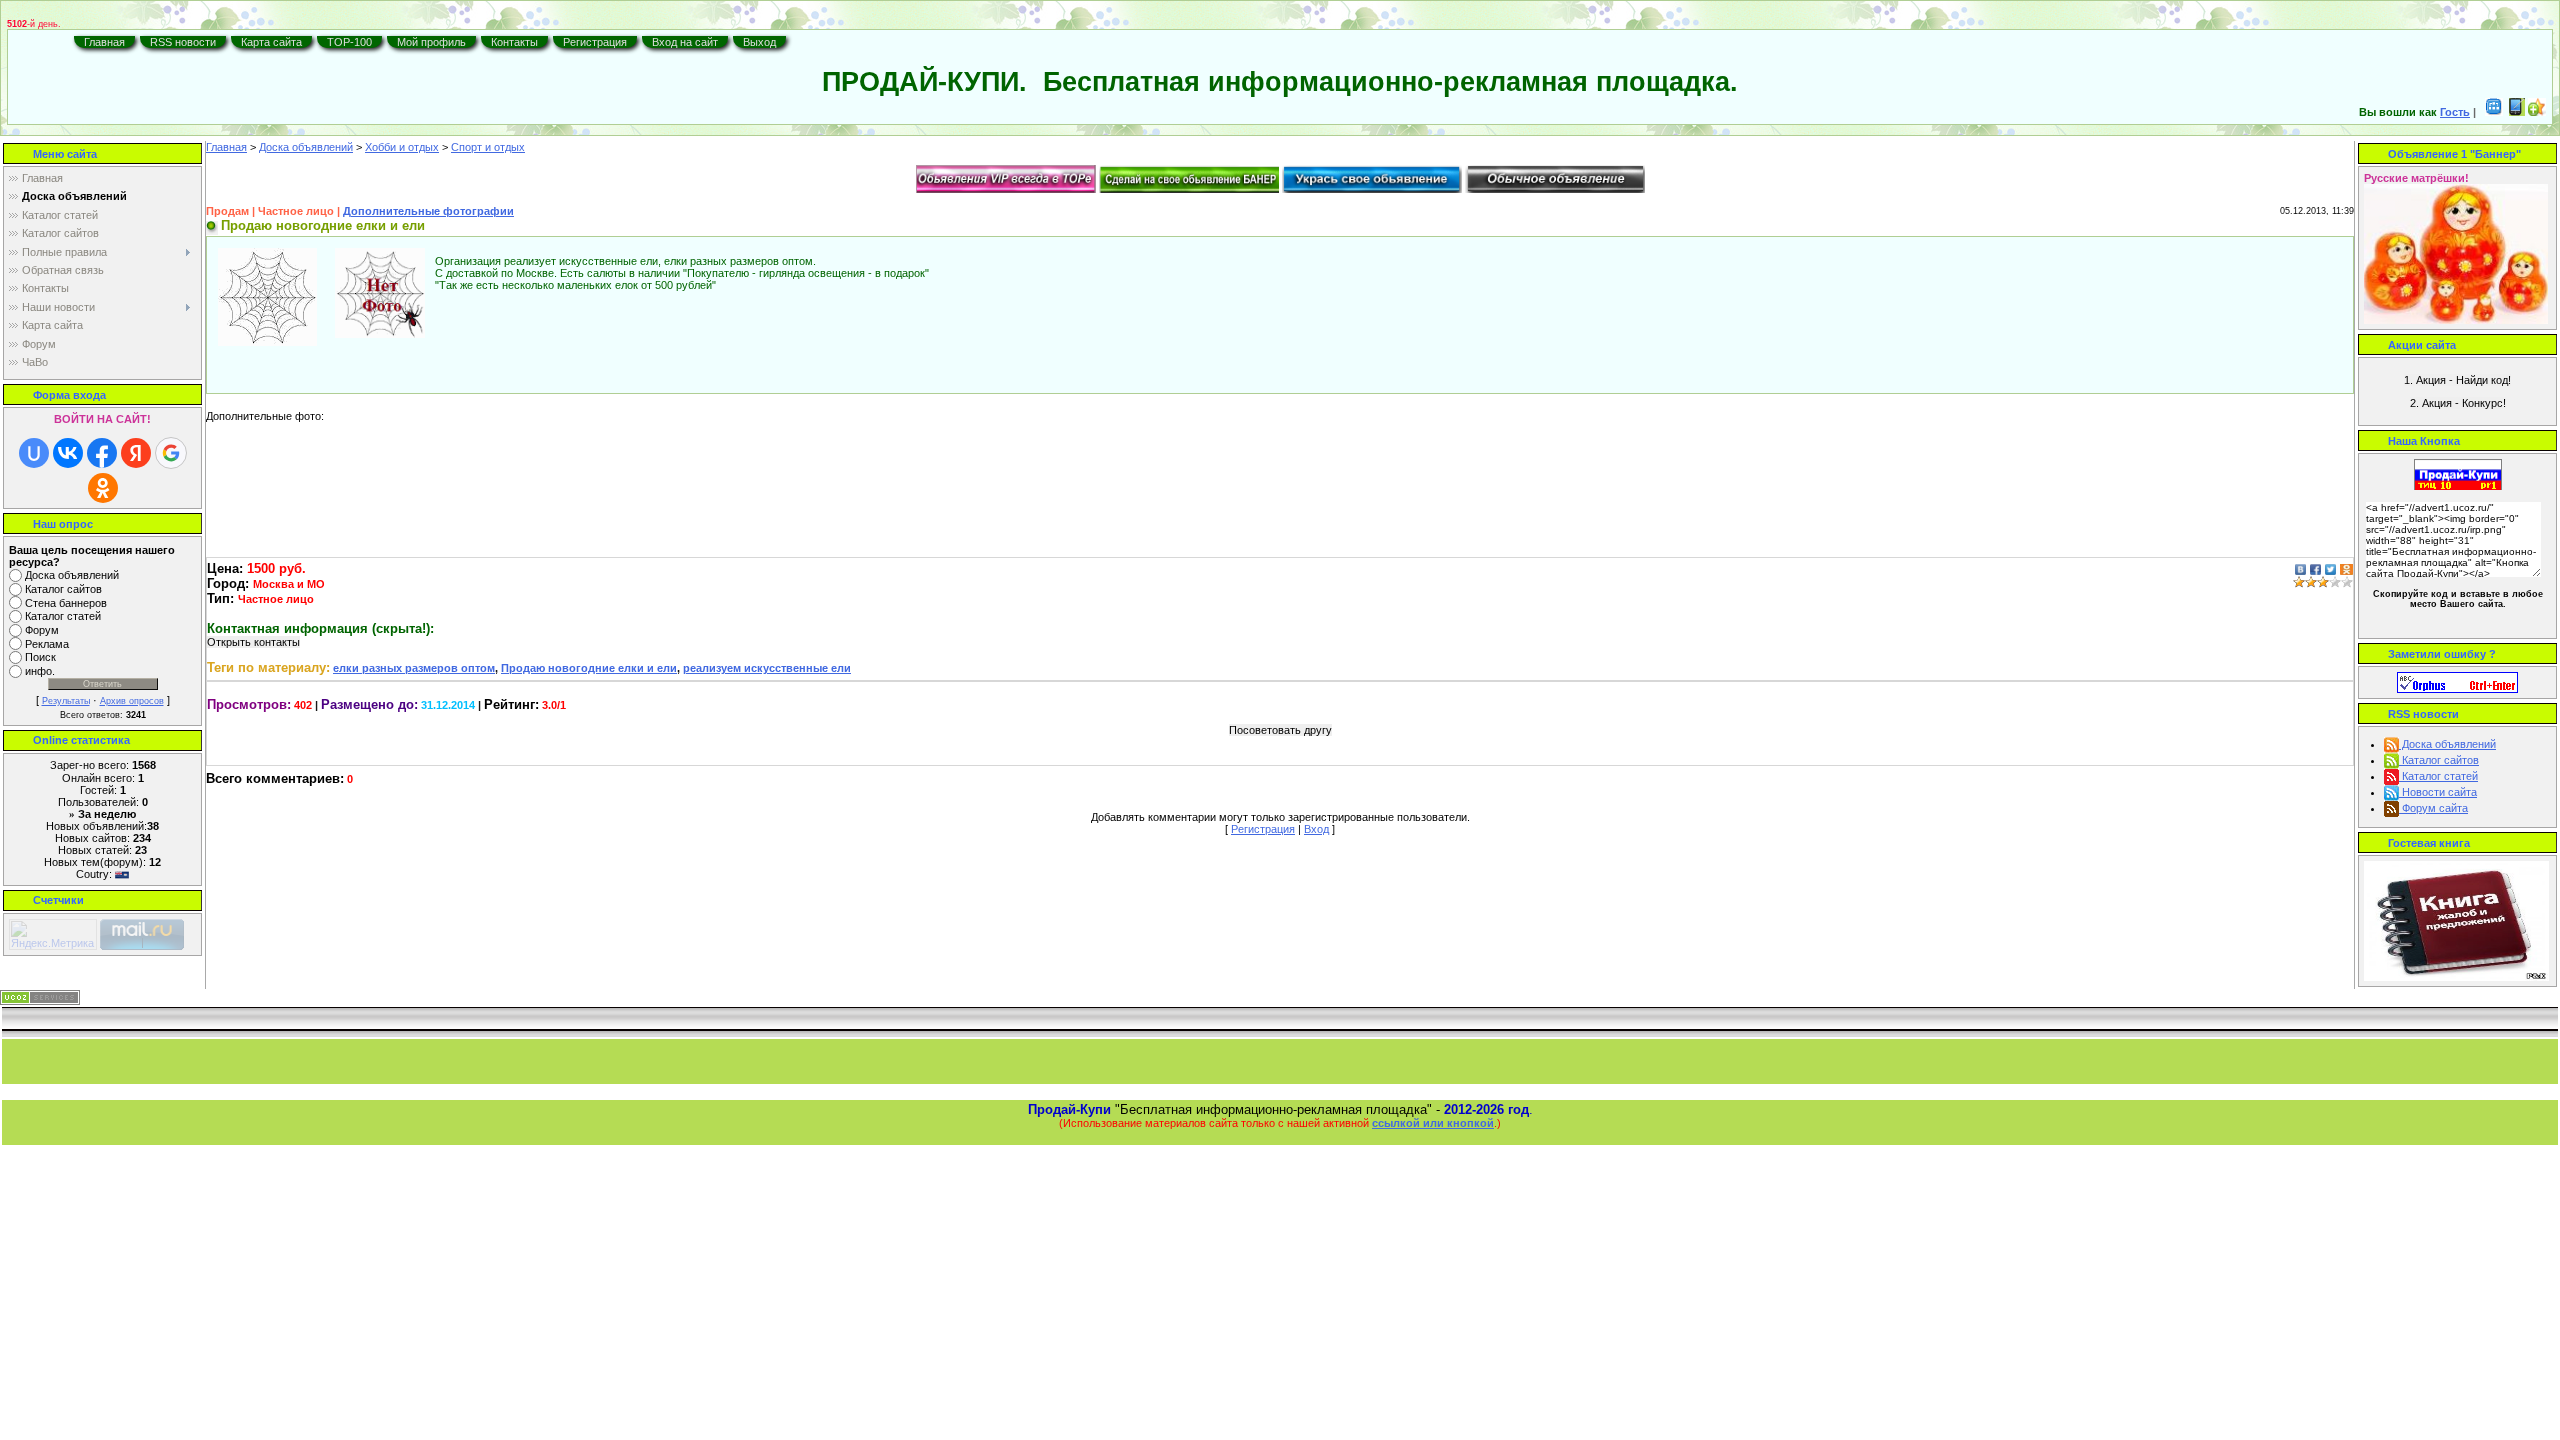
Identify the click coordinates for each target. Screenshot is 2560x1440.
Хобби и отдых (402, 147)
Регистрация (595, 42)
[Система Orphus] (2457, 681)
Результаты (66, 701)
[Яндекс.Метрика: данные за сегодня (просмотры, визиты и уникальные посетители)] (53, 934)
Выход (759, 42)
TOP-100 (349, 42)
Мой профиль (431, 42)
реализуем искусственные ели (767, 668)
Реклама (47, 644)
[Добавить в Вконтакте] (2300, 568)
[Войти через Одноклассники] (103, 488)
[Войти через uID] (34, 453)
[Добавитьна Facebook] (2315, 568)
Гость (2455, 112)
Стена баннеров (66, 603)
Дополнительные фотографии (428, 211)
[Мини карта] (2494, 112)
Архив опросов (132, 701)
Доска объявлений (72, 575)
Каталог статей (63, 617)
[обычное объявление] (1555, 178)
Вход (1316, 829)
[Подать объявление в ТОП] (1006, 178)
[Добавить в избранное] (2537, 112)
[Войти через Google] (171, 453)
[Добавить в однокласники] (2346, 568)
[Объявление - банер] (1189, 178)
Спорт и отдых (488, 147)
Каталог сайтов (63, 589)
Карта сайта (271, 42)
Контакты (514, 42)
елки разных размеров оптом (414, 668)
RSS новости (183, 42)
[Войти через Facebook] (102, 453)
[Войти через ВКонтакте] (68, 453)
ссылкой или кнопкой (1433, 1123)
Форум (42, 630)
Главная (104, 42)
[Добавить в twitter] (2330, 568)
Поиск (40, 658)
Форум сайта (2433, 808)
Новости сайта (2438, 792)
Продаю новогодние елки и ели (589, 668)
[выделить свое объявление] (1372, 178)
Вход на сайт (685, 42)
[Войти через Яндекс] (136, 453)
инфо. (40, 671)
